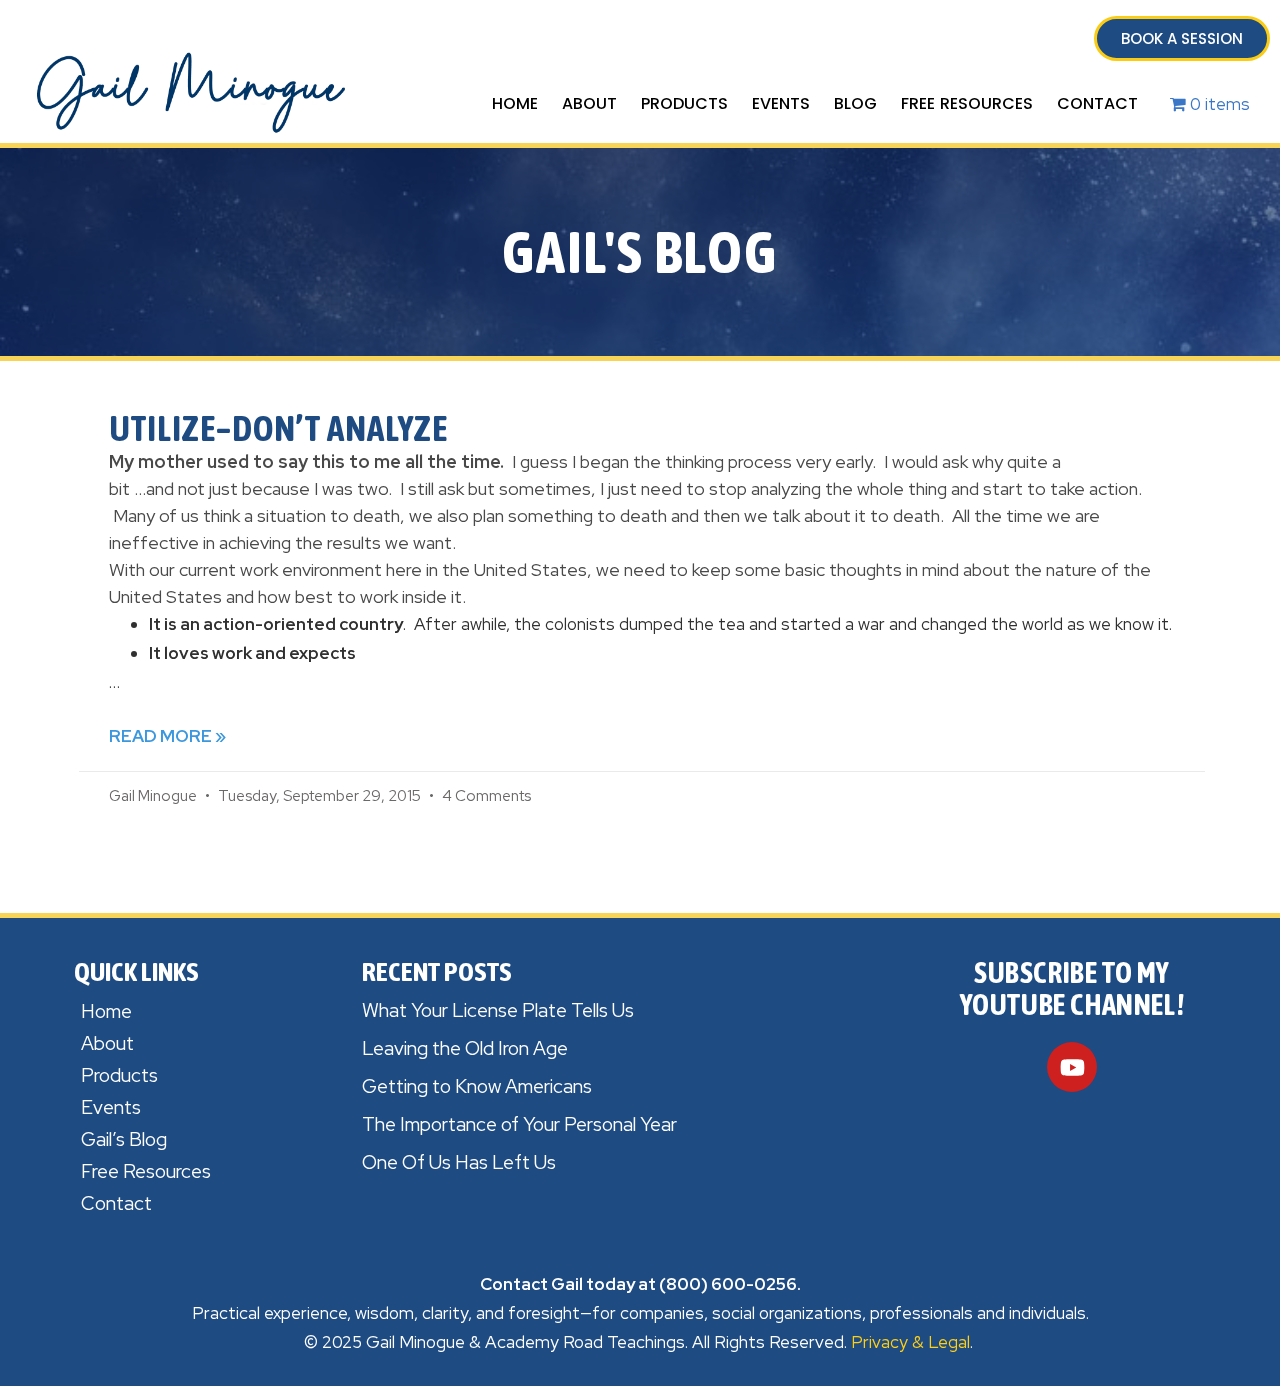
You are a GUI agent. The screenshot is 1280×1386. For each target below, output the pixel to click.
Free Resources (967, 103)
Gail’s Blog (124, 1139)
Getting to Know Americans (477, 1086)
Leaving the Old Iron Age (465, 1048)
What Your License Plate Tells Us (498, 1010)
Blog (855, 103)
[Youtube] (1072, 1067)
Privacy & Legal (910, 1342)
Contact (1097, 103)
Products (684, 103)
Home (515, 103)
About (589, 103)
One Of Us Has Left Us (459, 1162)
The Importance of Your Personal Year (519, 1124)
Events (781, 103)
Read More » (167, 736)
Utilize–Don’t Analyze (278, 428)
